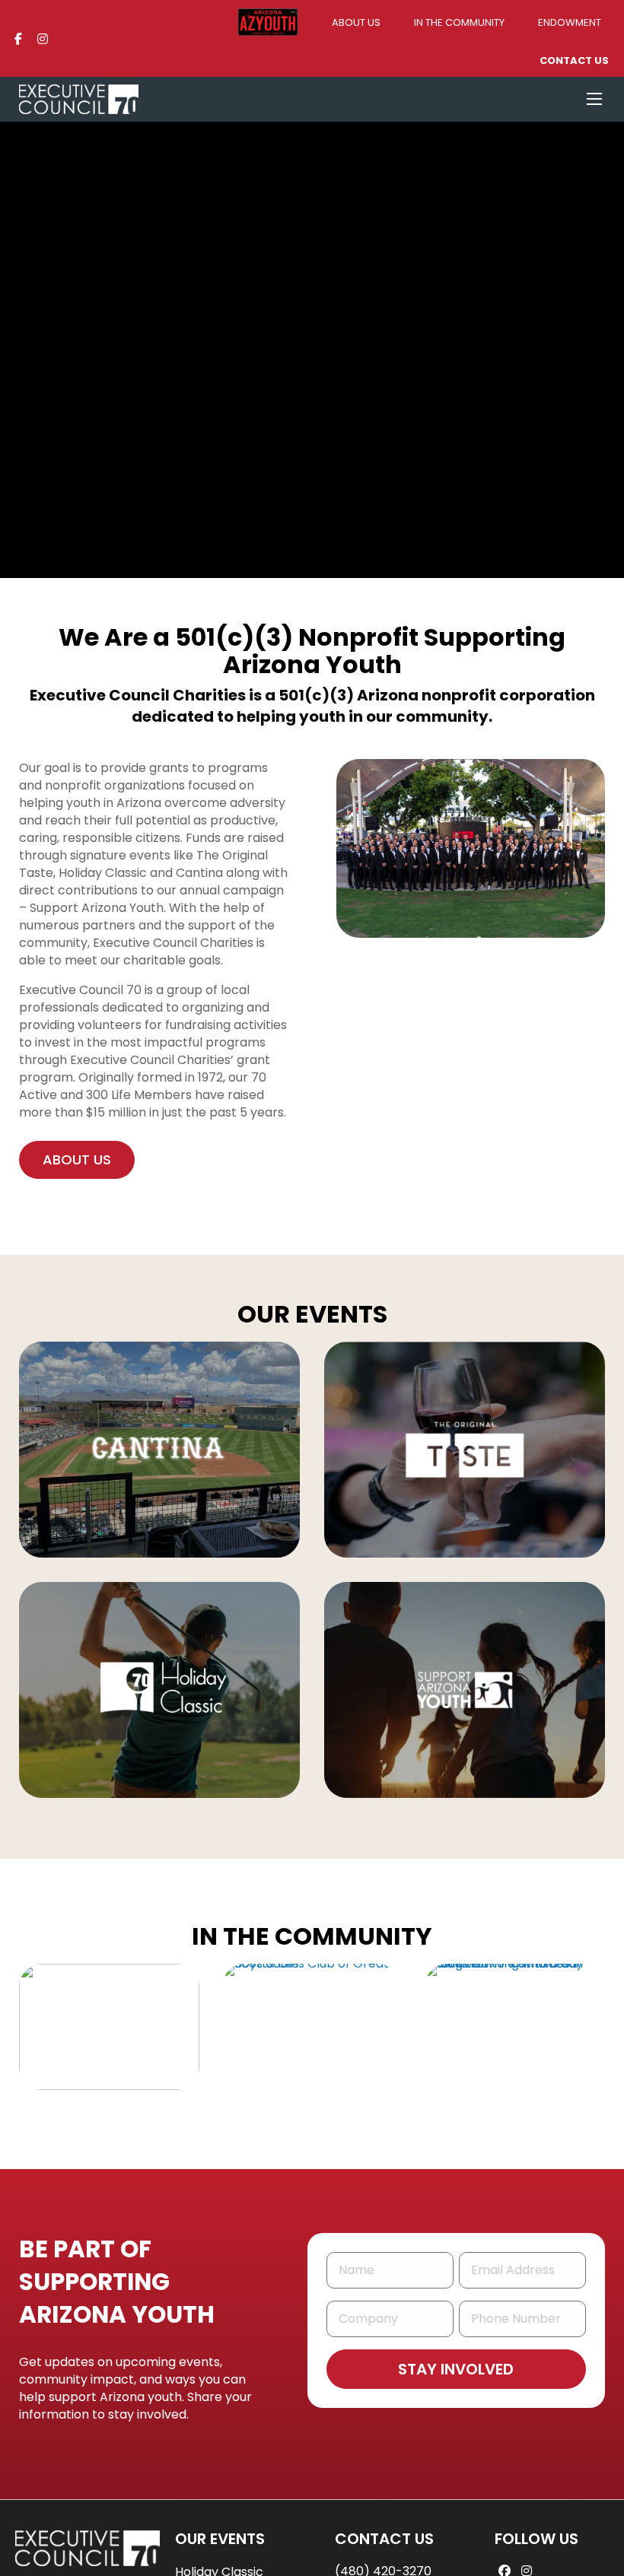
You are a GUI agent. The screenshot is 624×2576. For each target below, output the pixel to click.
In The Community (459, 22)
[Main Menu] (594, 99)
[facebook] (18, 38)
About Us (356, 22)
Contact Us (574, 60)
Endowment (570, 22)
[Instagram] (43, 38)
